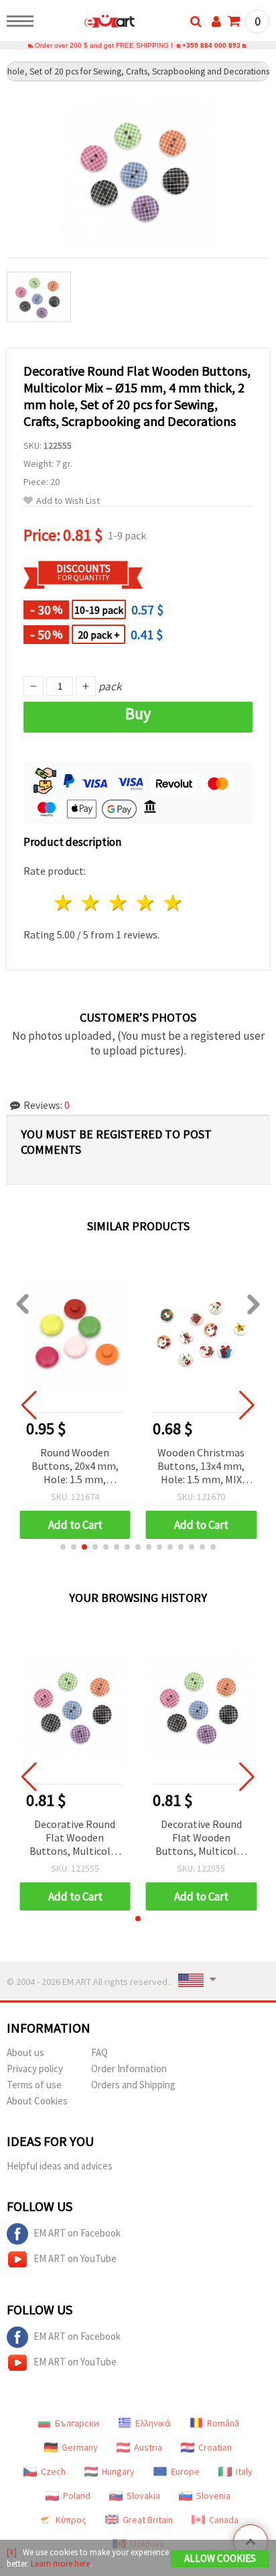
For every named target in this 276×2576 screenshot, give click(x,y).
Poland (77, 2495)
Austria (148, 2447)
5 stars (173, 903)
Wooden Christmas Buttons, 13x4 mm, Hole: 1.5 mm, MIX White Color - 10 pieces (75, 1467)
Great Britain (148, 2520)
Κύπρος (71, 2520)
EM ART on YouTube (75, 2258)
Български (77, 2423)
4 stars (146, 903)
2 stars (91, 903)
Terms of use (34, 2085)
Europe (185, 2471)
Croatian (215, 2447)
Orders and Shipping (133, 2085)
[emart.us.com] (88, 23)
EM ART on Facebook (77, 2233)
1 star (64, 903)
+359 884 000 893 (211, 45)
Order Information (129, 2069)
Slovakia (143, 2495)
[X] (12, 2552)
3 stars (119, 903)
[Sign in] (216, 21)
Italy (244, 2471)
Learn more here (60, 2564)
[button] (63, 1547)
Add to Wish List (68, 501)
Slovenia (213, 2495)
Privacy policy (35, 2069)
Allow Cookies (220, 2558)
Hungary (118, 2471)
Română (223, 2423)
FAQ (99, 2052)
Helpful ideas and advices (60, 2166)
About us (25, 2052)
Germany (80, 2447)
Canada (224, 2520)
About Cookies (37, 2101)
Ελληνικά (153, 2423)
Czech (53, 2471)
